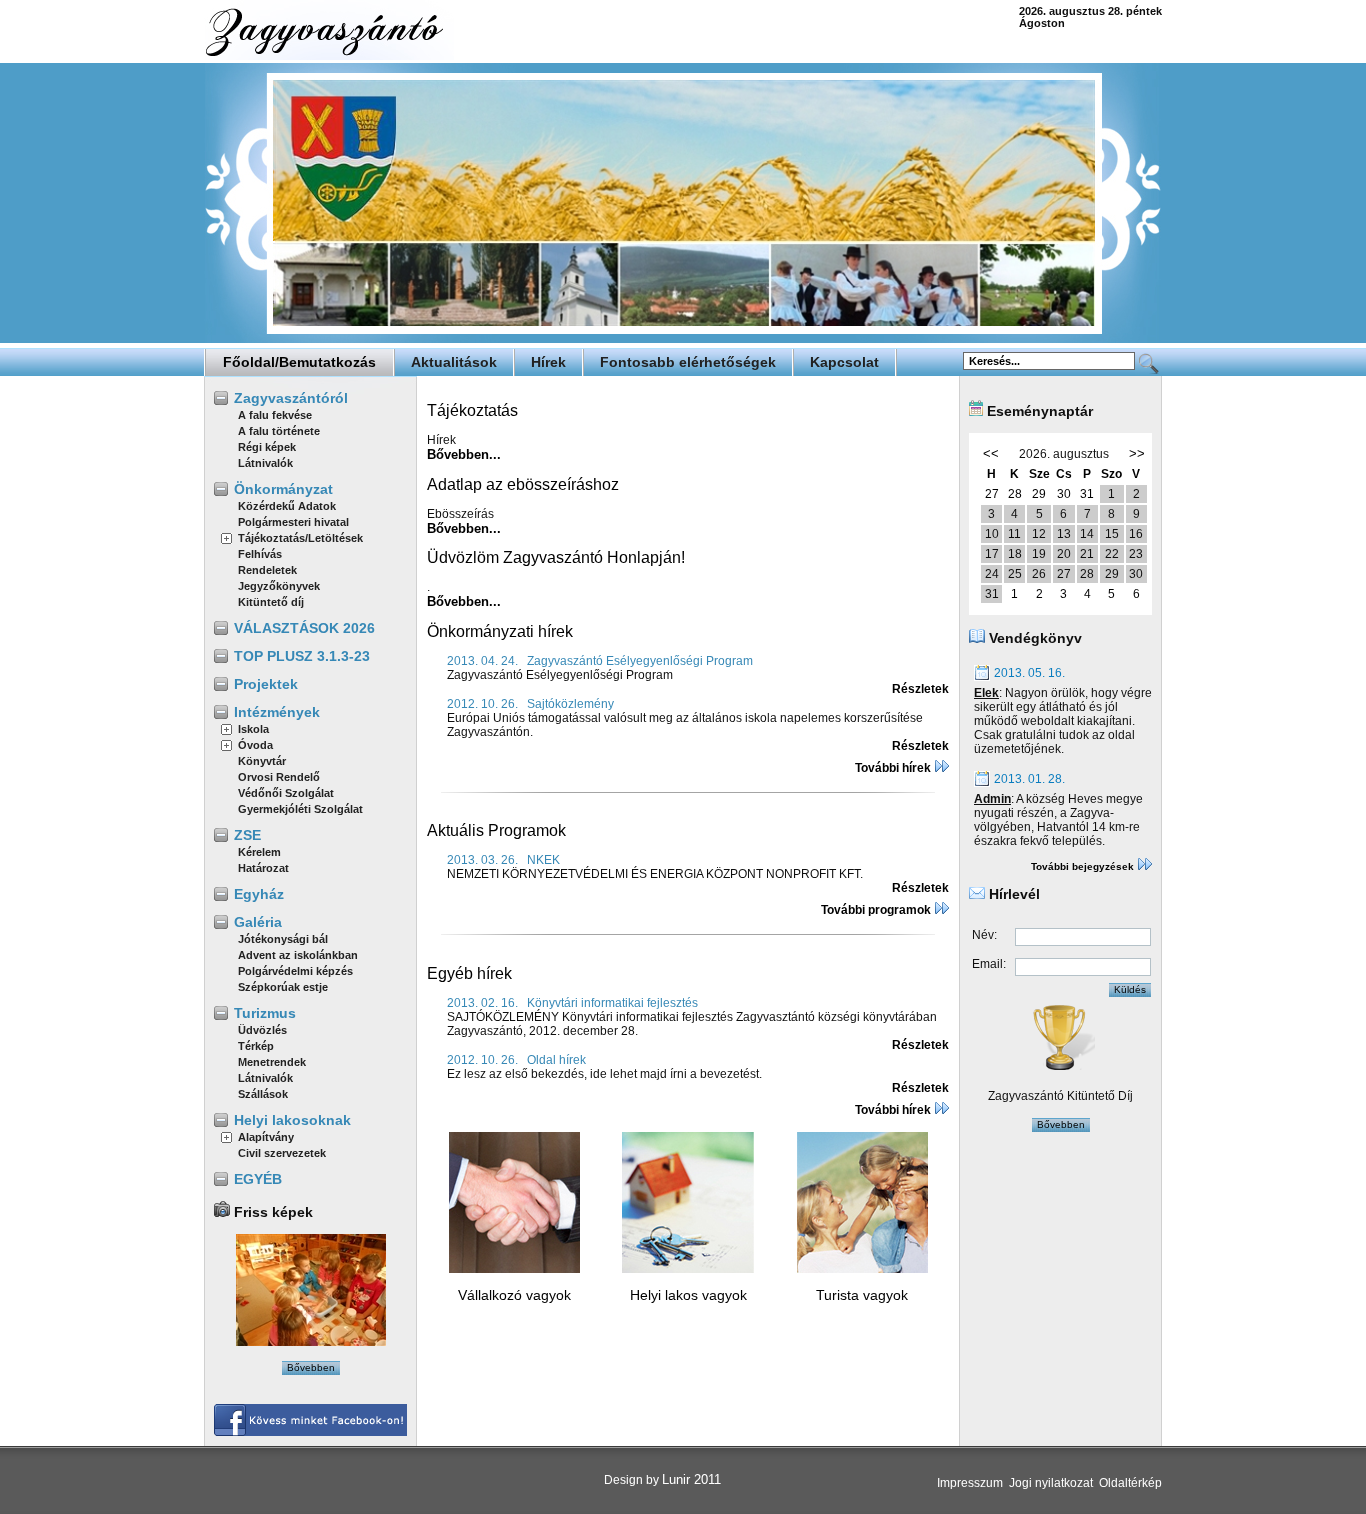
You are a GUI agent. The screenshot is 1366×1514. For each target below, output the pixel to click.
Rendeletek (267, 570)
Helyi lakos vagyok (688, 1295)
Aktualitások (454, 362)
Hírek (548, 362)
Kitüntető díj (271, 602)
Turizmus (265, 1013)
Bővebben (311, 1367)
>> (1137, 453)
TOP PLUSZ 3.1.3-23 (302, 656)
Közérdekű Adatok (287, 506)
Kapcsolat (844, 362)
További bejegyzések (1084, 866)
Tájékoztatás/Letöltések (300, 538)
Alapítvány (266, 1137)
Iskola (253, 729)
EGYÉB (258, 1179)
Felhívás (260, 554)
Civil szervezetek (282, 1153)
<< (991, 453)
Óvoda (255, 745)
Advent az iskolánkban (298, 955)
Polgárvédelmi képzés (295, 971)
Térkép (256, 1046)
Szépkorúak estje (283, 987)
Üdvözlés (262, 1030)
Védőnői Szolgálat (286, 793)
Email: (989, 964)
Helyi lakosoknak (292, 1120)
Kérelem (259, 852)
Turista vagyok (862, 1295)
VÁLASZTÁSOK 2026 (304, 628)
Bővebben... (464, 454)
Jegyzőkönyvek (279, 586)
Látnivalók (265, 463)
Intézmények (277, 712)
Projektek (266, 684)
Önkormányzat (283, 489)
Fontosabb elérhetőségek (688, 362)
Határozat (263, 868)
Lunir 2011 (691, 1479)
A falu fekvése (275, 415)
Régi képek (267, 447)
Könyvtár (262, 761)
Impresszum (970, 1483)
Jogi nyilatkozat (1051, 1483)
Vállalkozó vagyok (514, 1295)
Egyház (259, 894)
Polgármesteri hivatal (293, 522)
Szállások (263, 1094)
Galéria (258, 922)
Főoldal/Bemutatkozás (299, 362)
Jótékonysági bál (283, 939)
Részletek (920, 689)
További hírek (894, 768)
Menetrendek (272, 1062)
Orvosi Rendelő (279, 777)
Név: (984, 935)
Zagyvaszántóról (291, 398)
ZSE (247, 835)
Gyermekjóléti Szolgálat (300, 809)
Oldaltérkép (1130, 1483)
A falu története (279, 431)
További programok (877, 910)
